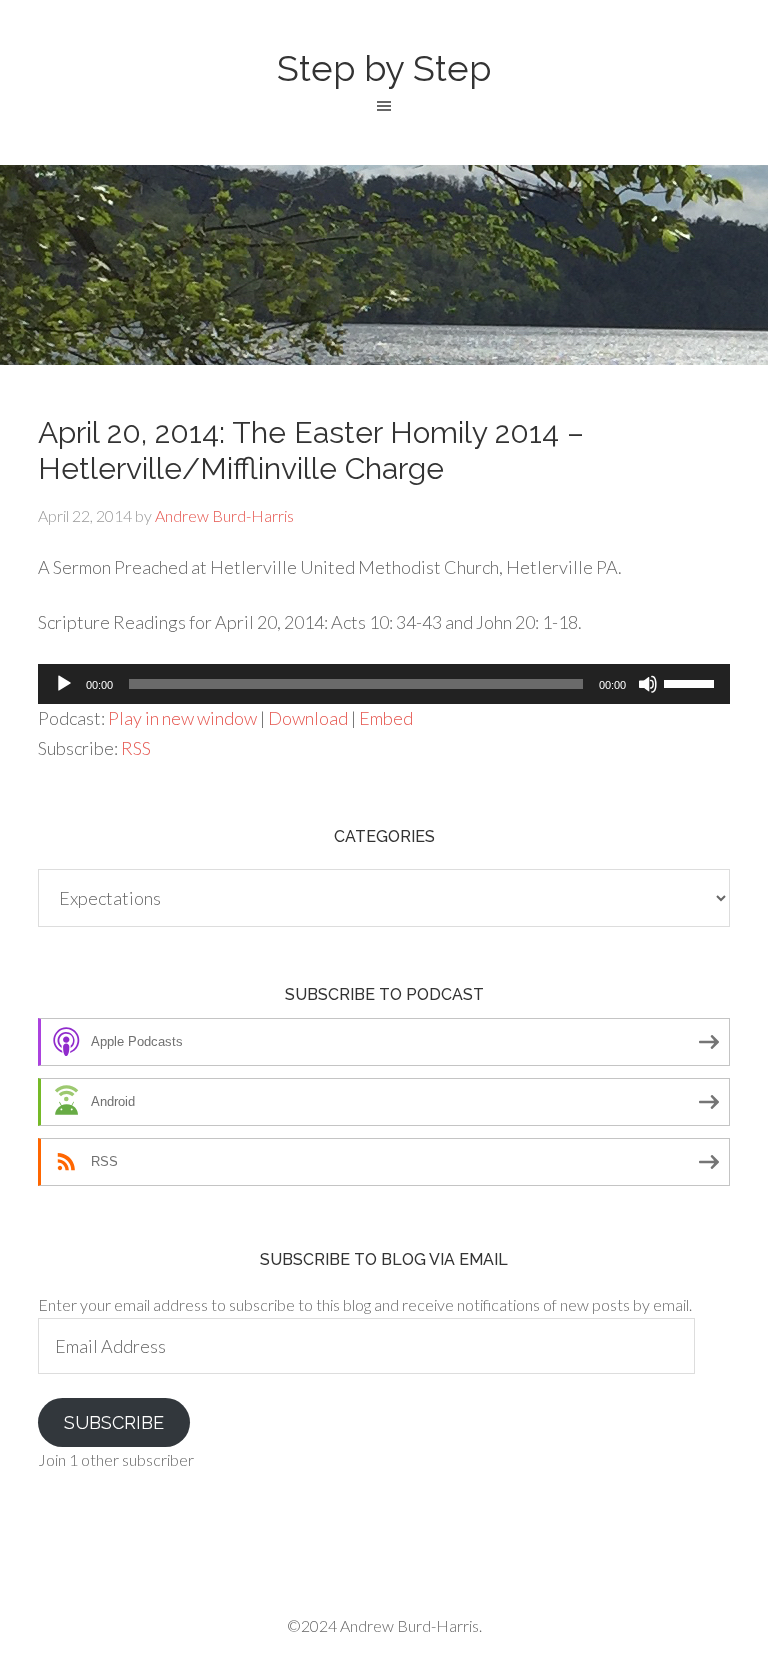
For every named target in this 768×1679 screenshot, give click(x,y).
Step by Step (384, 68)
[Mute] (648, 684)
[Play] (64, 684)
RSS (136, 748)
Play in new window (182, 718)
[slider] (692, 682)
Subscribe (114, 1422)
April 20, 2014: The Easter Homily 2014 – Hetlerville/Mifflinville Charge (311, 450)
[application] (383, 684)
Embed (386, 718)
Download (308, 718)
